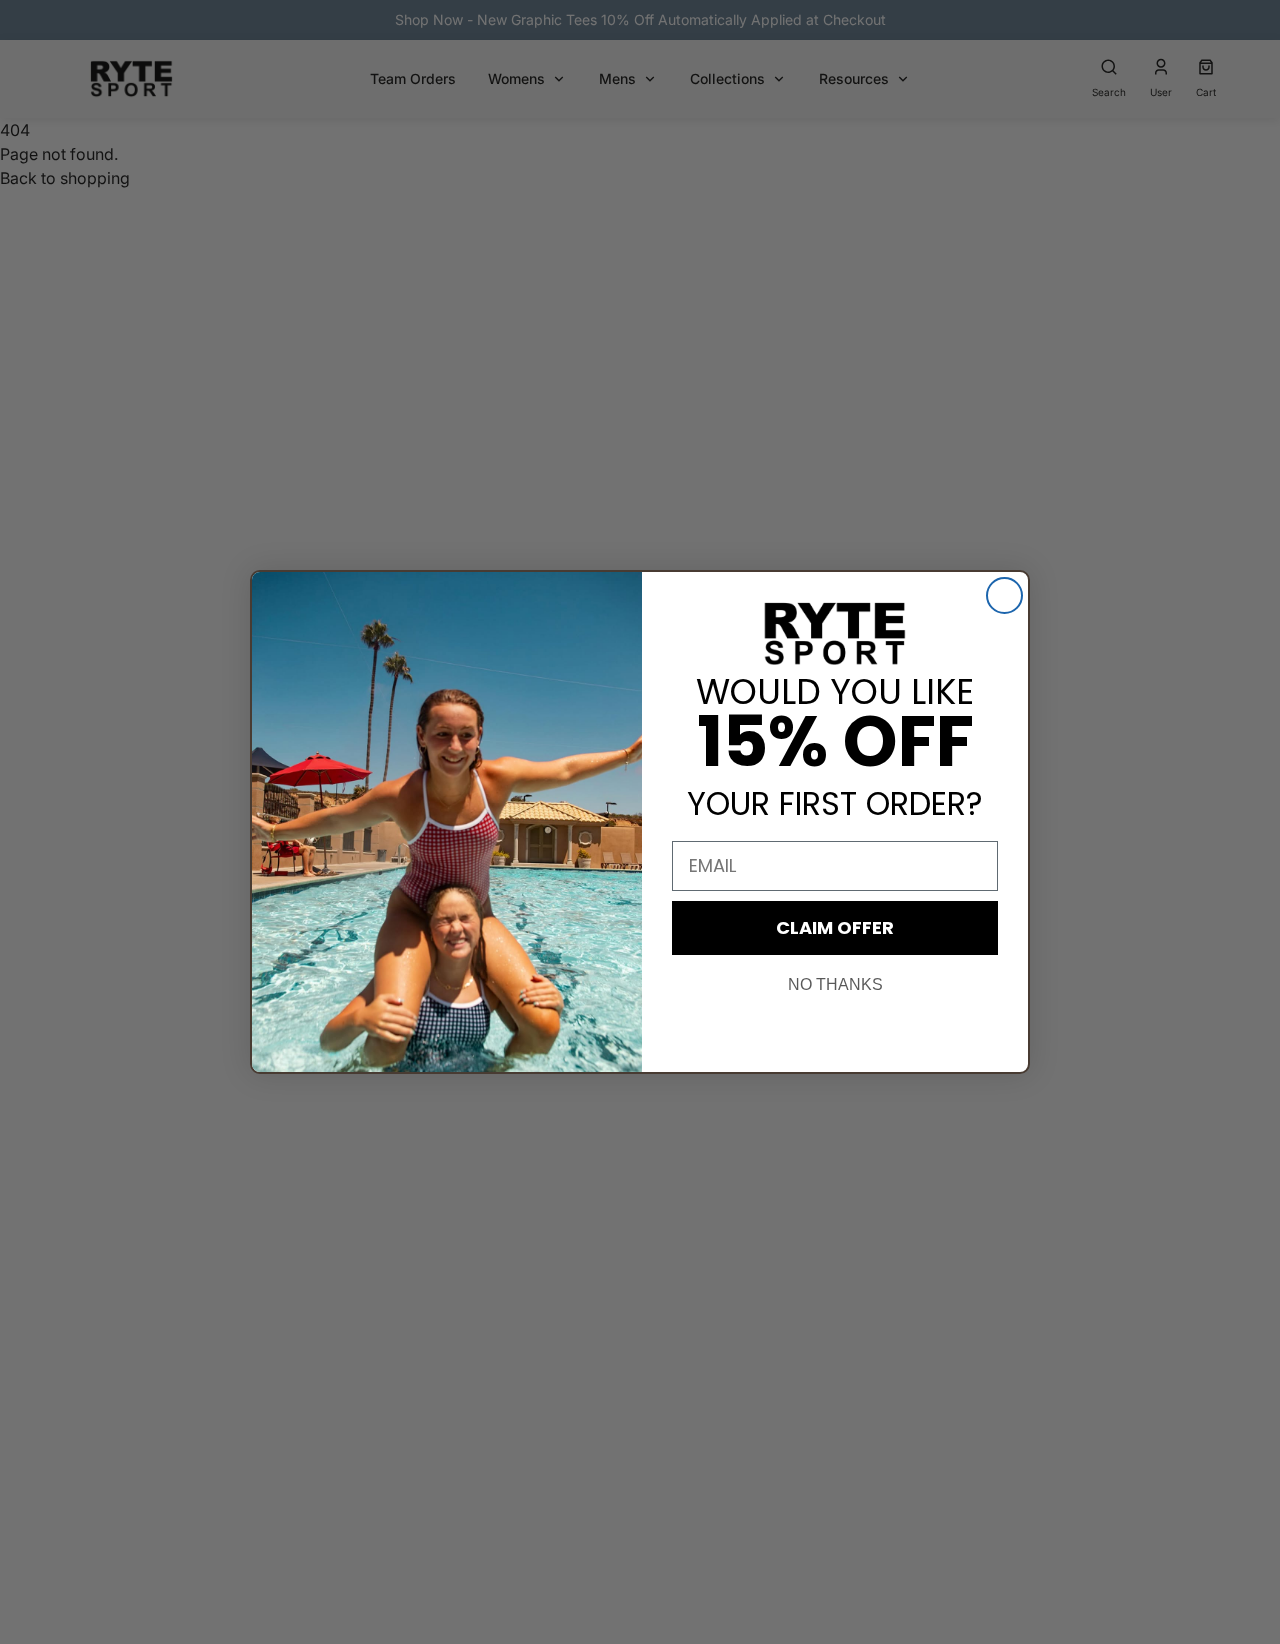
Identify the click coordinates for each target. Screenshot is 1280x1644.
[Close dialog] (1004, 595)
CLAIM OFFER (835, 927)
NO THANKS (835, 984)
